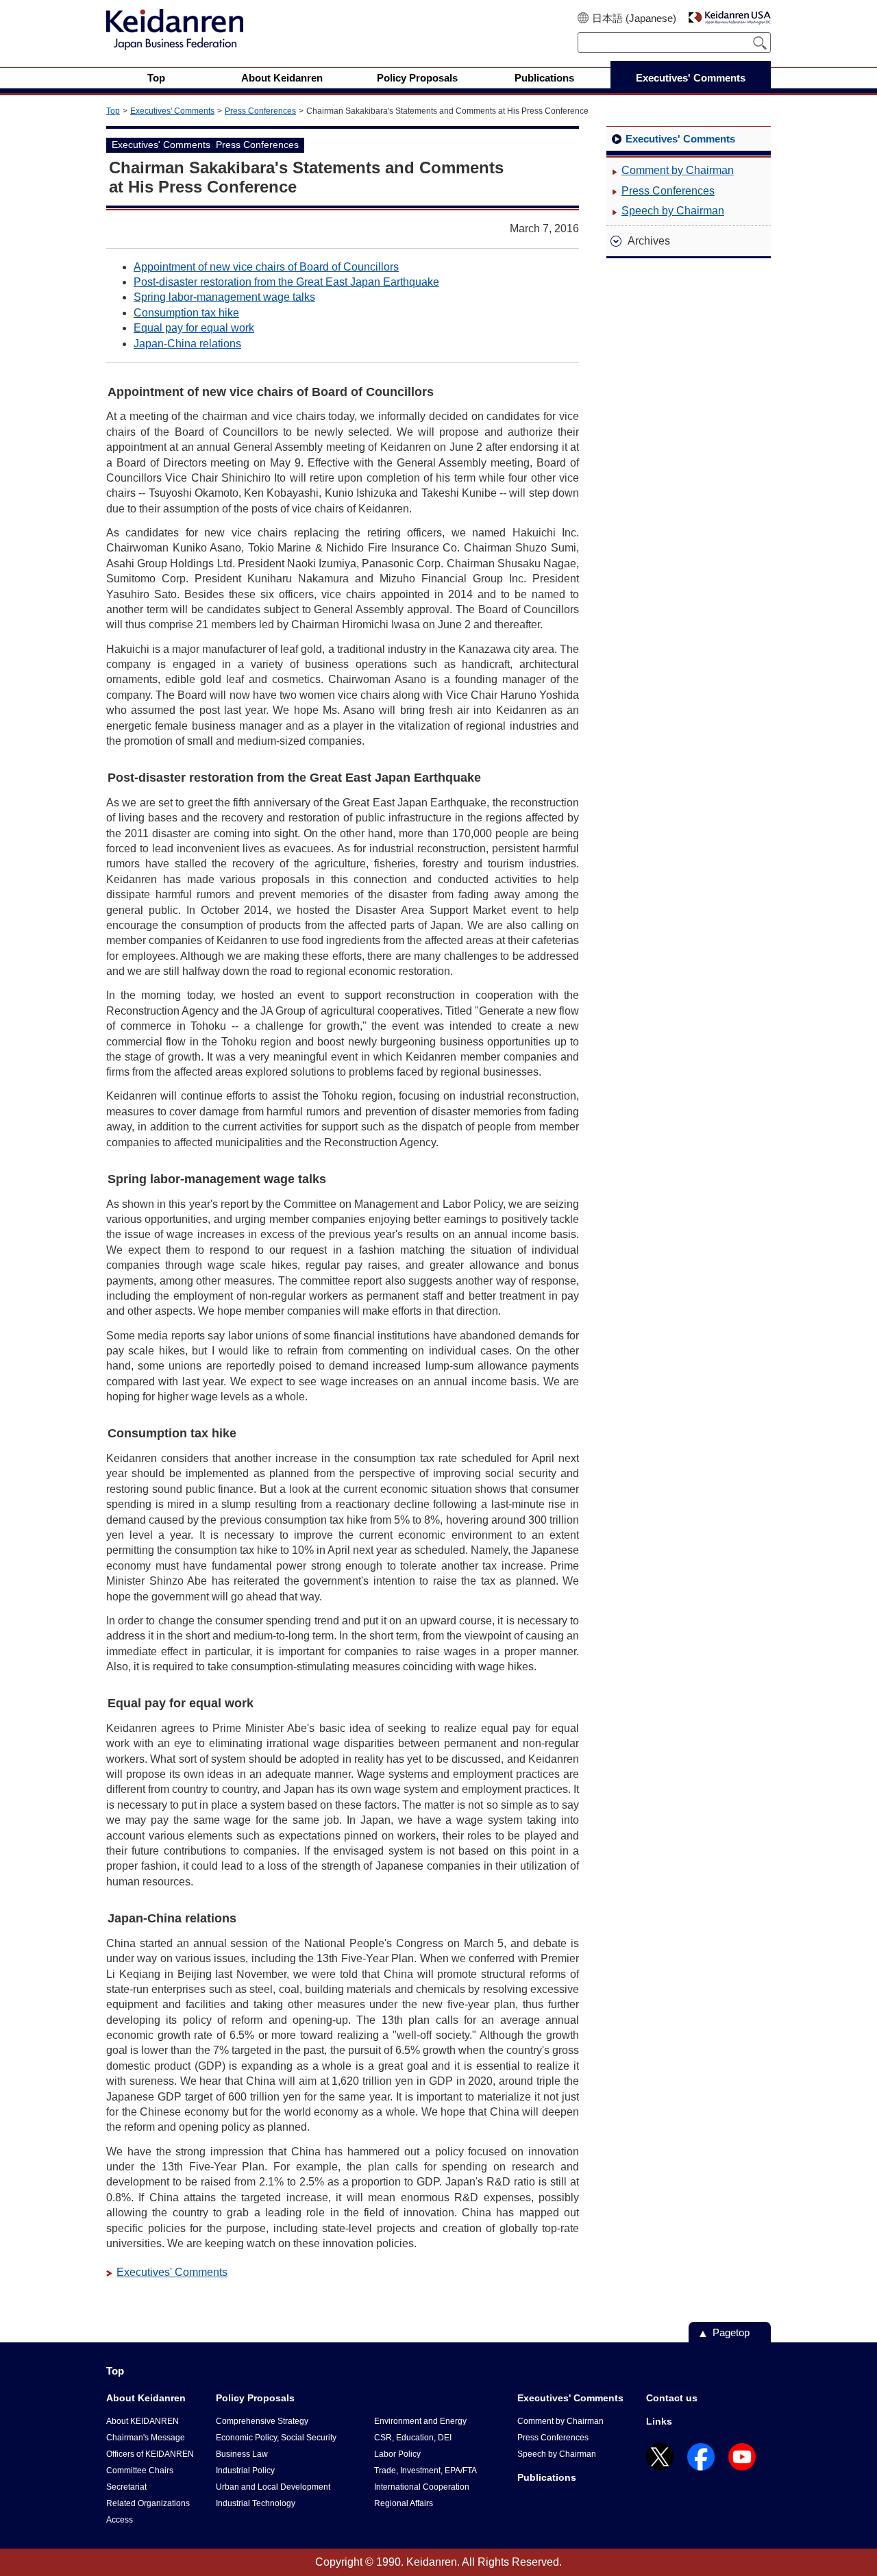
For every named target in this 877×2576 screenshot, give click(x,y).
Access (120, 2520)
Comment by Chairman (678, 170)
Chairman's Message (146, 2438)
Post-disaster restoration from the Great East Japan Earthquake (286, 282)
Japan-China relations (187, 344)
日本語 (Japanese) (634, 18)
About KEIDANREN (143, 2421)
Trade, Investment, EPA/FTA (425, 2470)
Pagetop (731, 2332)
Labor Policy (397, 2454)
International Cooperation (422, 2487)
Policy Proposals (255, 2398)
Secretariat (126, 2487)
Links (659, 2421)
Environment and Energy (420, 2421)
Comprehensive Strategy (262, 2421)
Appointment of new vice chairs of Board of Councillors (266, 267)
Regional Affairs (404, 2503)
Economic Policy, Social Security (276, 2438)
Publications (547, 2477)
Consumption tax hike (186, 313)
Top (113, 111)
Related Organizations (148, 2503)
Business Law (242, 2454)
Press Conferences (260, 111)
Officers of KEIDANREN (150, 2454)
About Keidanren (146, 2398)
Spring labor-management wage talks (224, 297)
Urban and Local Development (273, 2487)
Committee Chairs (140, 2470)
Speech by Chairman (673, 211)
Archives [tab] (649, 241)
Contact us (672, 2398)
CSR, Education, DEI (413, 2438)
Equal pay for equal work (194, 328)
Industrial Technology (256, 2503)
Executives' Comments (172, 111)
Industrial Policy (245, 2470)
